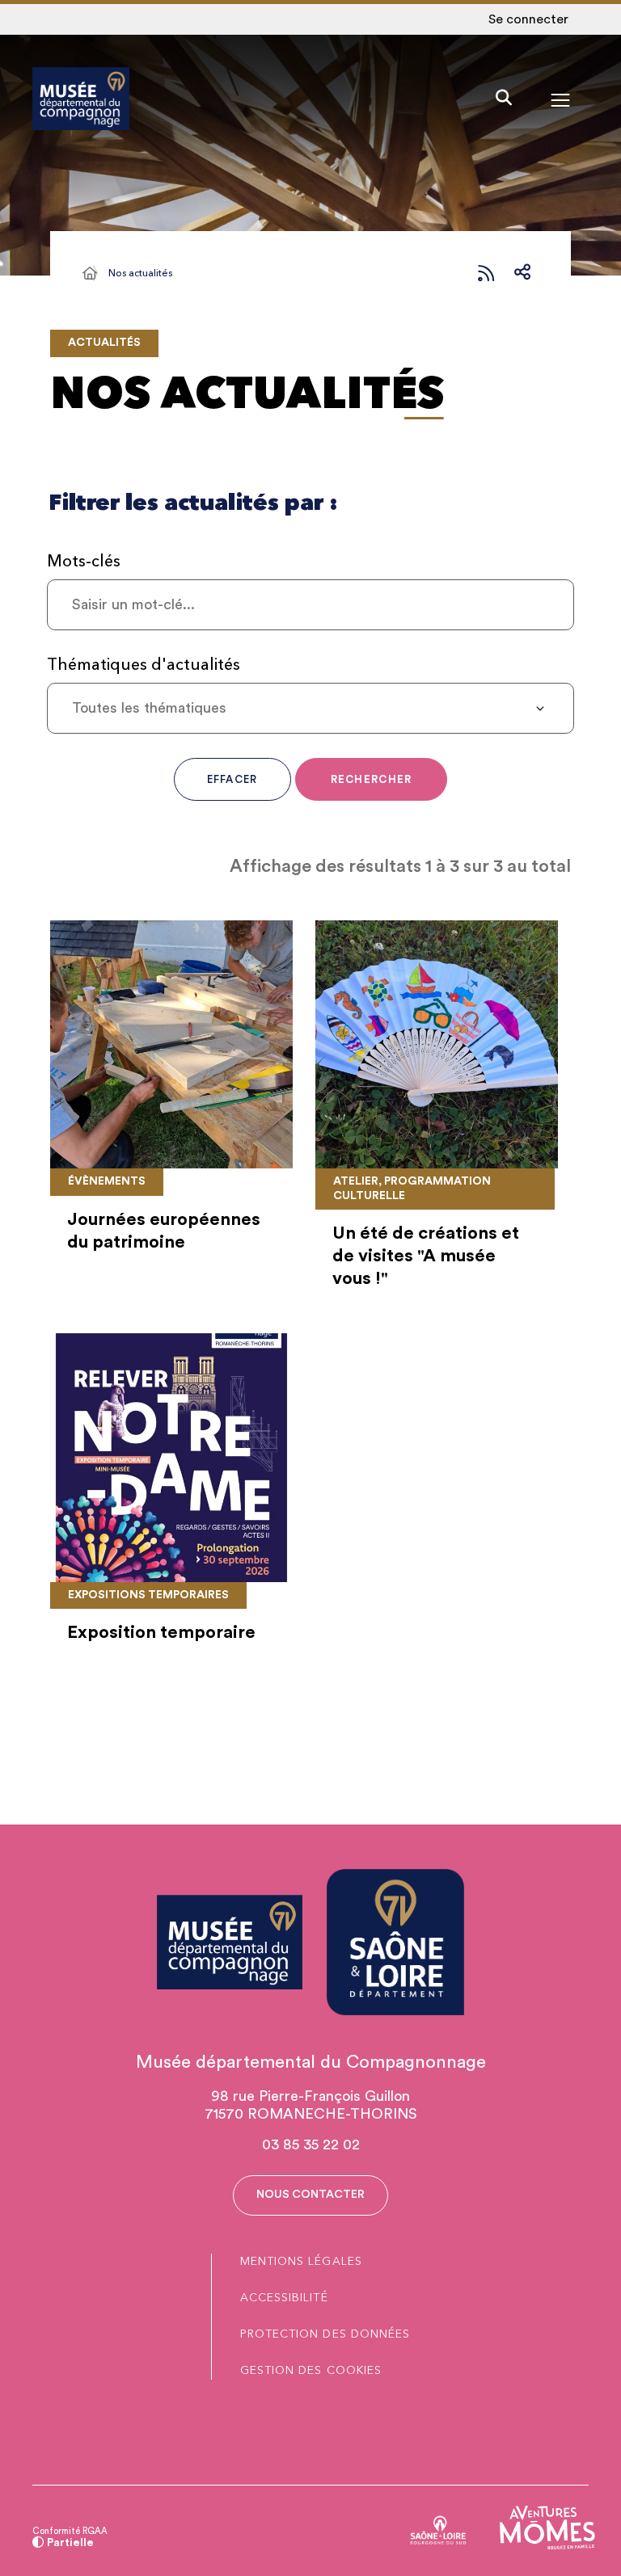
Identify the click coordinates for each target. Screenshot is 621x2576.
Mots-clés (84, 561)
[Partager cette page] (522, 273)
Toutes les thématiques (149, 708)
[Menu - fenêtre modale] (560, 99)
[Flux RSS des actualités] (486, 273)
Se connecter (528, 19)
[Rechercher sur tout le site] (504, 99)
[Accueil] (90, 273)
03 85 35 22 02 (311, 2145)
